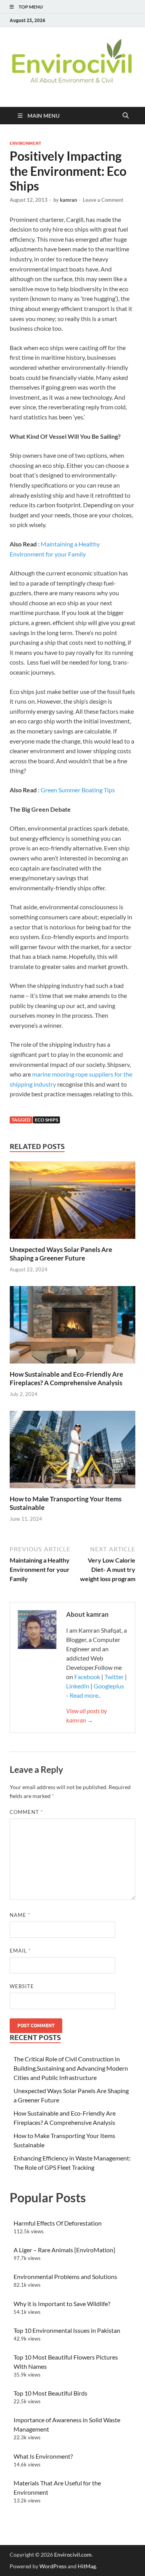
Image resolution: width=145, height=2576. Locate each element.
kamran (68, 200)
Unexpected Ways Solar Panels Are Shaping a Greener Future (61, 1254)
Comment (26, 1812)
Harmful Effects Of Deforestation (58, 2223)
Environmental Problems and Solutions (65, 2276)
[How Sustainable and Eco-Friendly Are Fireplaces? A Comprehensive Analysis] (72, 1327)
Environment (26, 143)
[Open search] (126, 116)
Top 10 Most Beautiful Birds (50, 2393)
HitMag (87, 2566)
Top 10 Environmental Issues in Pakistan (67, 2330)
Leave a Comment (103, 200)
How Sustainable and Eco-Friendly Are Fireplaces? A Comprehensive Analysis (66, 1378)
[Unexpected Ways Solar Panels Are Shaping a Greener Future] (72, 1203)
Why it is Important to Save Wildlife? (62, 2304)
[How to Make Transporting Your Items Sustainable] (72, 1452)
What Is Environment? (43, 2456)
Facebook (88, 1677)
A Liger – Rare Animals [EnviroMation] (64, 2250)
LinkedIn (78, 1686)
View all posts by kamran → (87, 1715)
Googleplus (109, 1686)
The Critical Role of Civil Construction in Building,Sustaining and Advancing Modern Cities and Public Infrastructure (71, 2068)
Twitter (114, 1677)
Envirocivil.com (73, 2555)
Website (22, 1986)
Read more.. (85, 1695)
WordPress (53, 2566)
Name (20, 1915)
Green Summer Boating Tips (78, 790)
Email (20, 1951)
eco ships (46, 1120)
